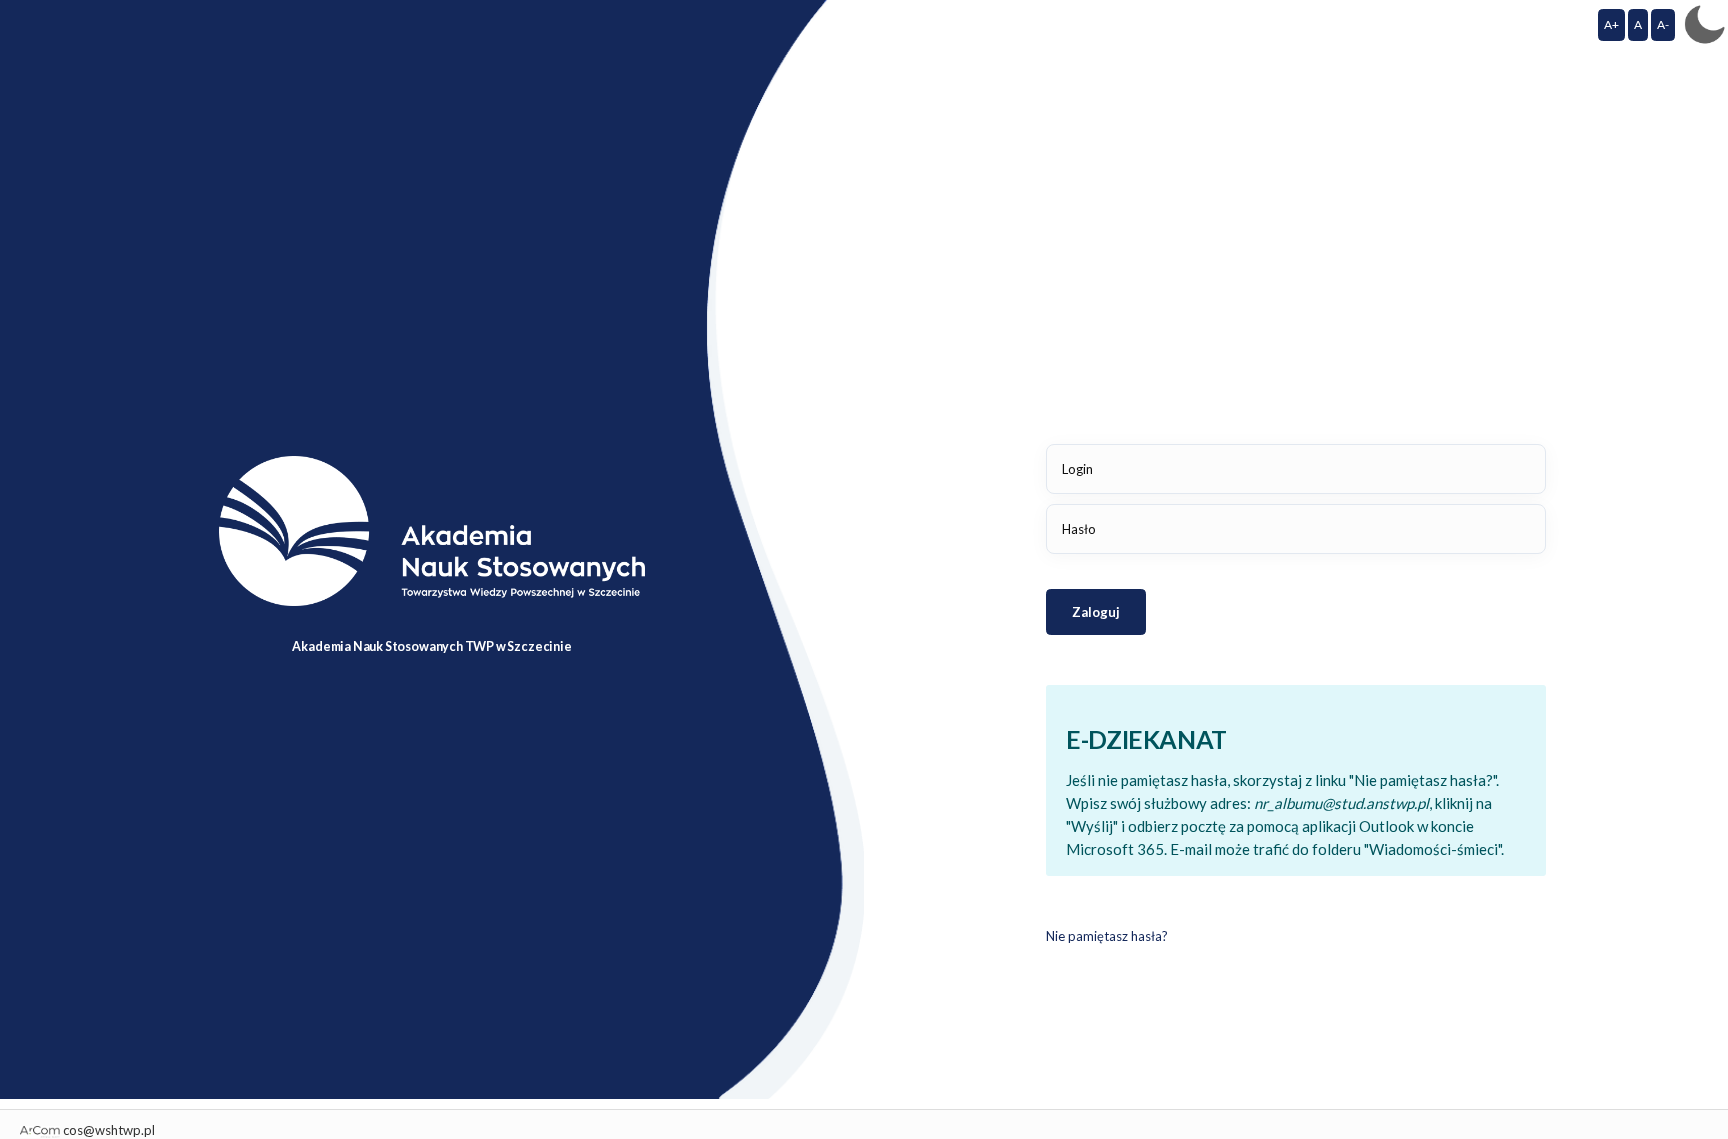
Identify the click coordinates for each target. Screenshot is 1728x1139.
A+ (1611, 24)
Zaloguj (1096, 612)
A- (1663, 24)
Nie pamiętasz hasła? (1107, 936)
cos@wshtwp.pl (109, 1130)
